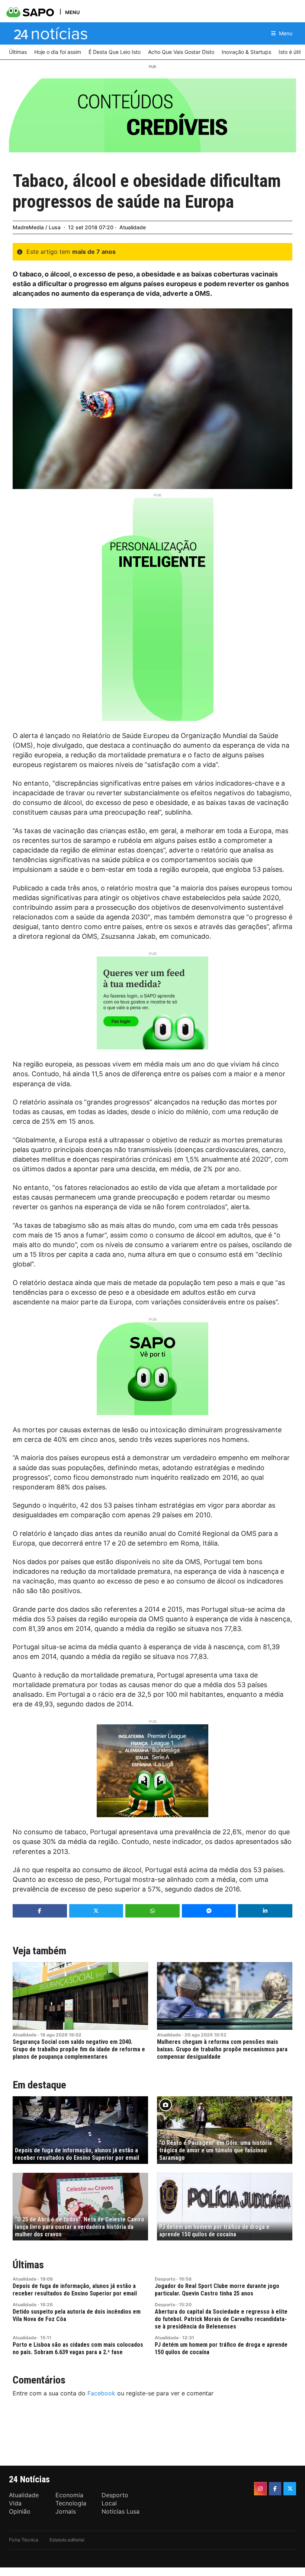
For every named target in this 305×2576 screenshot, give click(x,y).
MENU (72, 12)
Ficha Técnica (24, 2540)
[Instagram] (260, 2489)
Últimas (28, 2265)
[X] (290, 2489)
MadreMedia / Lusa (37, 227)
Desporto (165, 2279)
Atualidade (133, 227)
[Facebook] (275, 2489)
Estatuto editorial (67, 2540)
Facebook (101, 2393)
